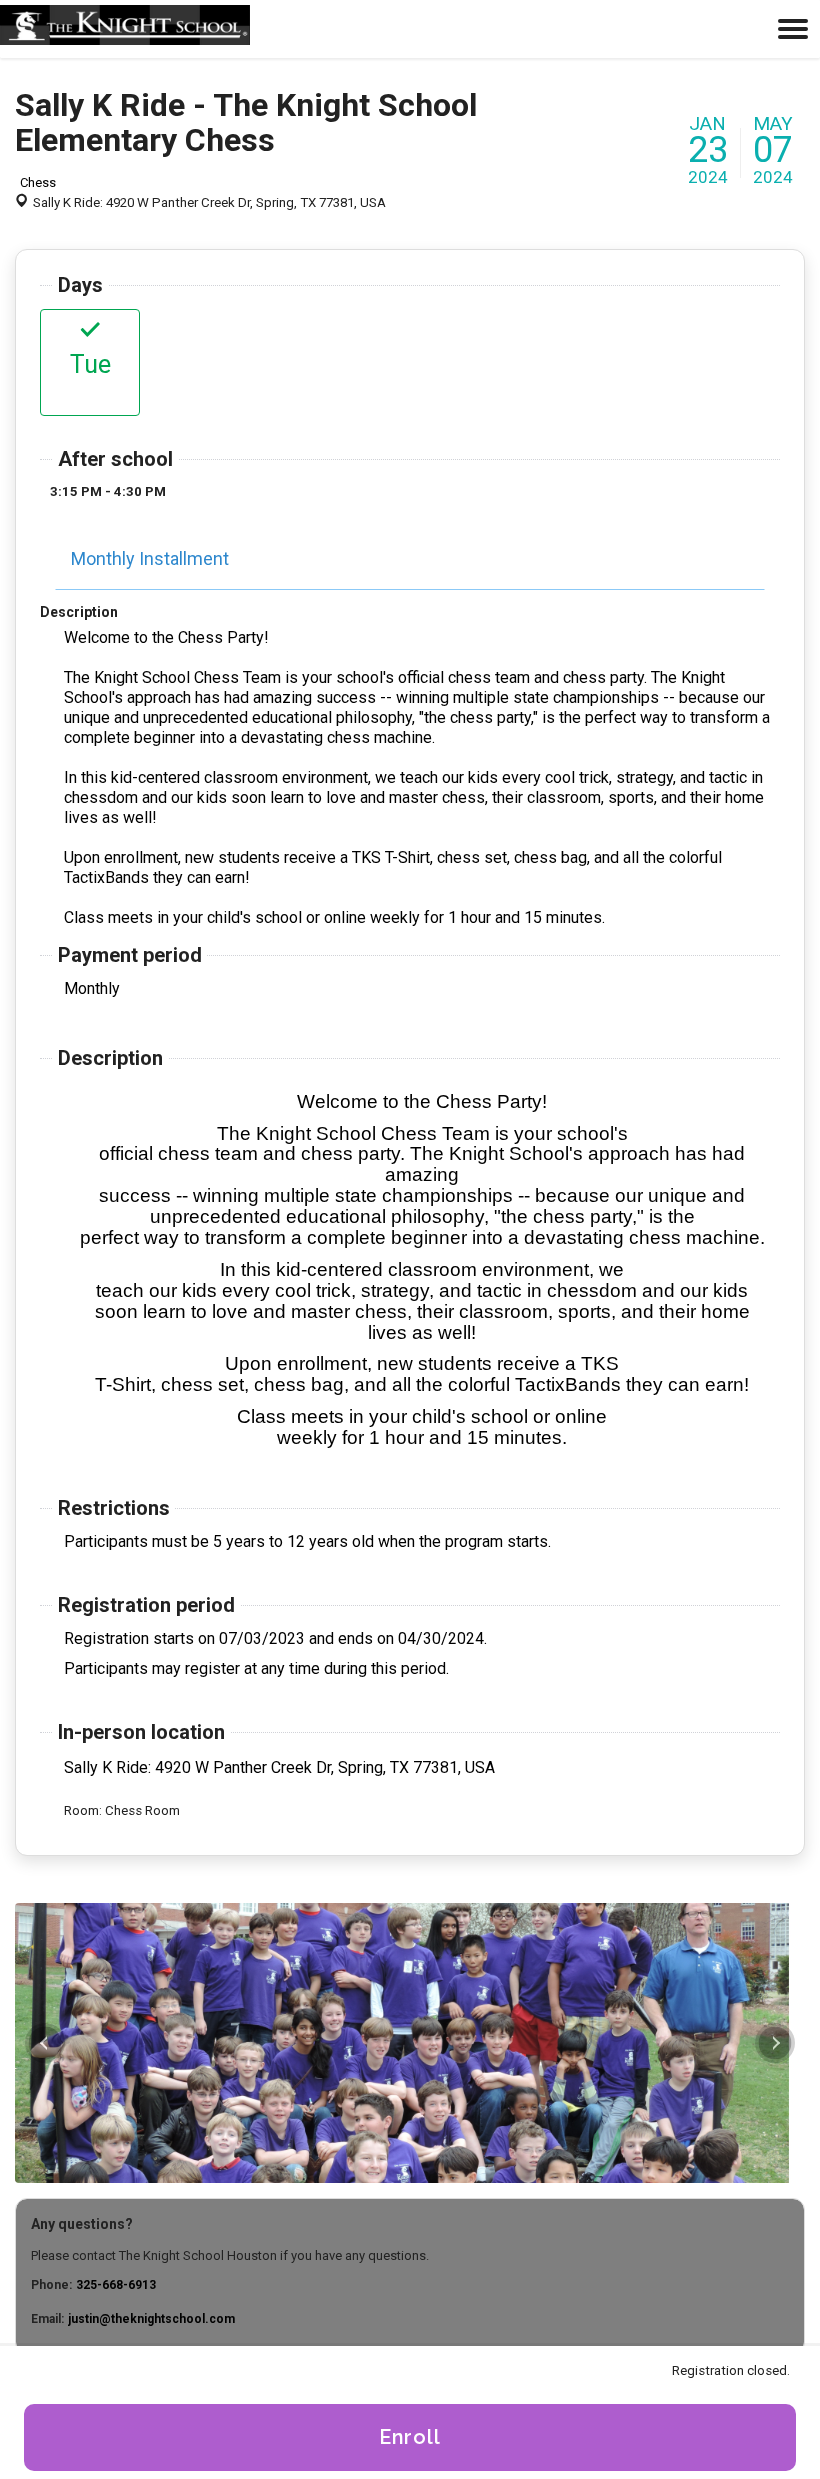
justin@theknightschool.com (151, 2319)
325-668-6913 (116, 2285)
